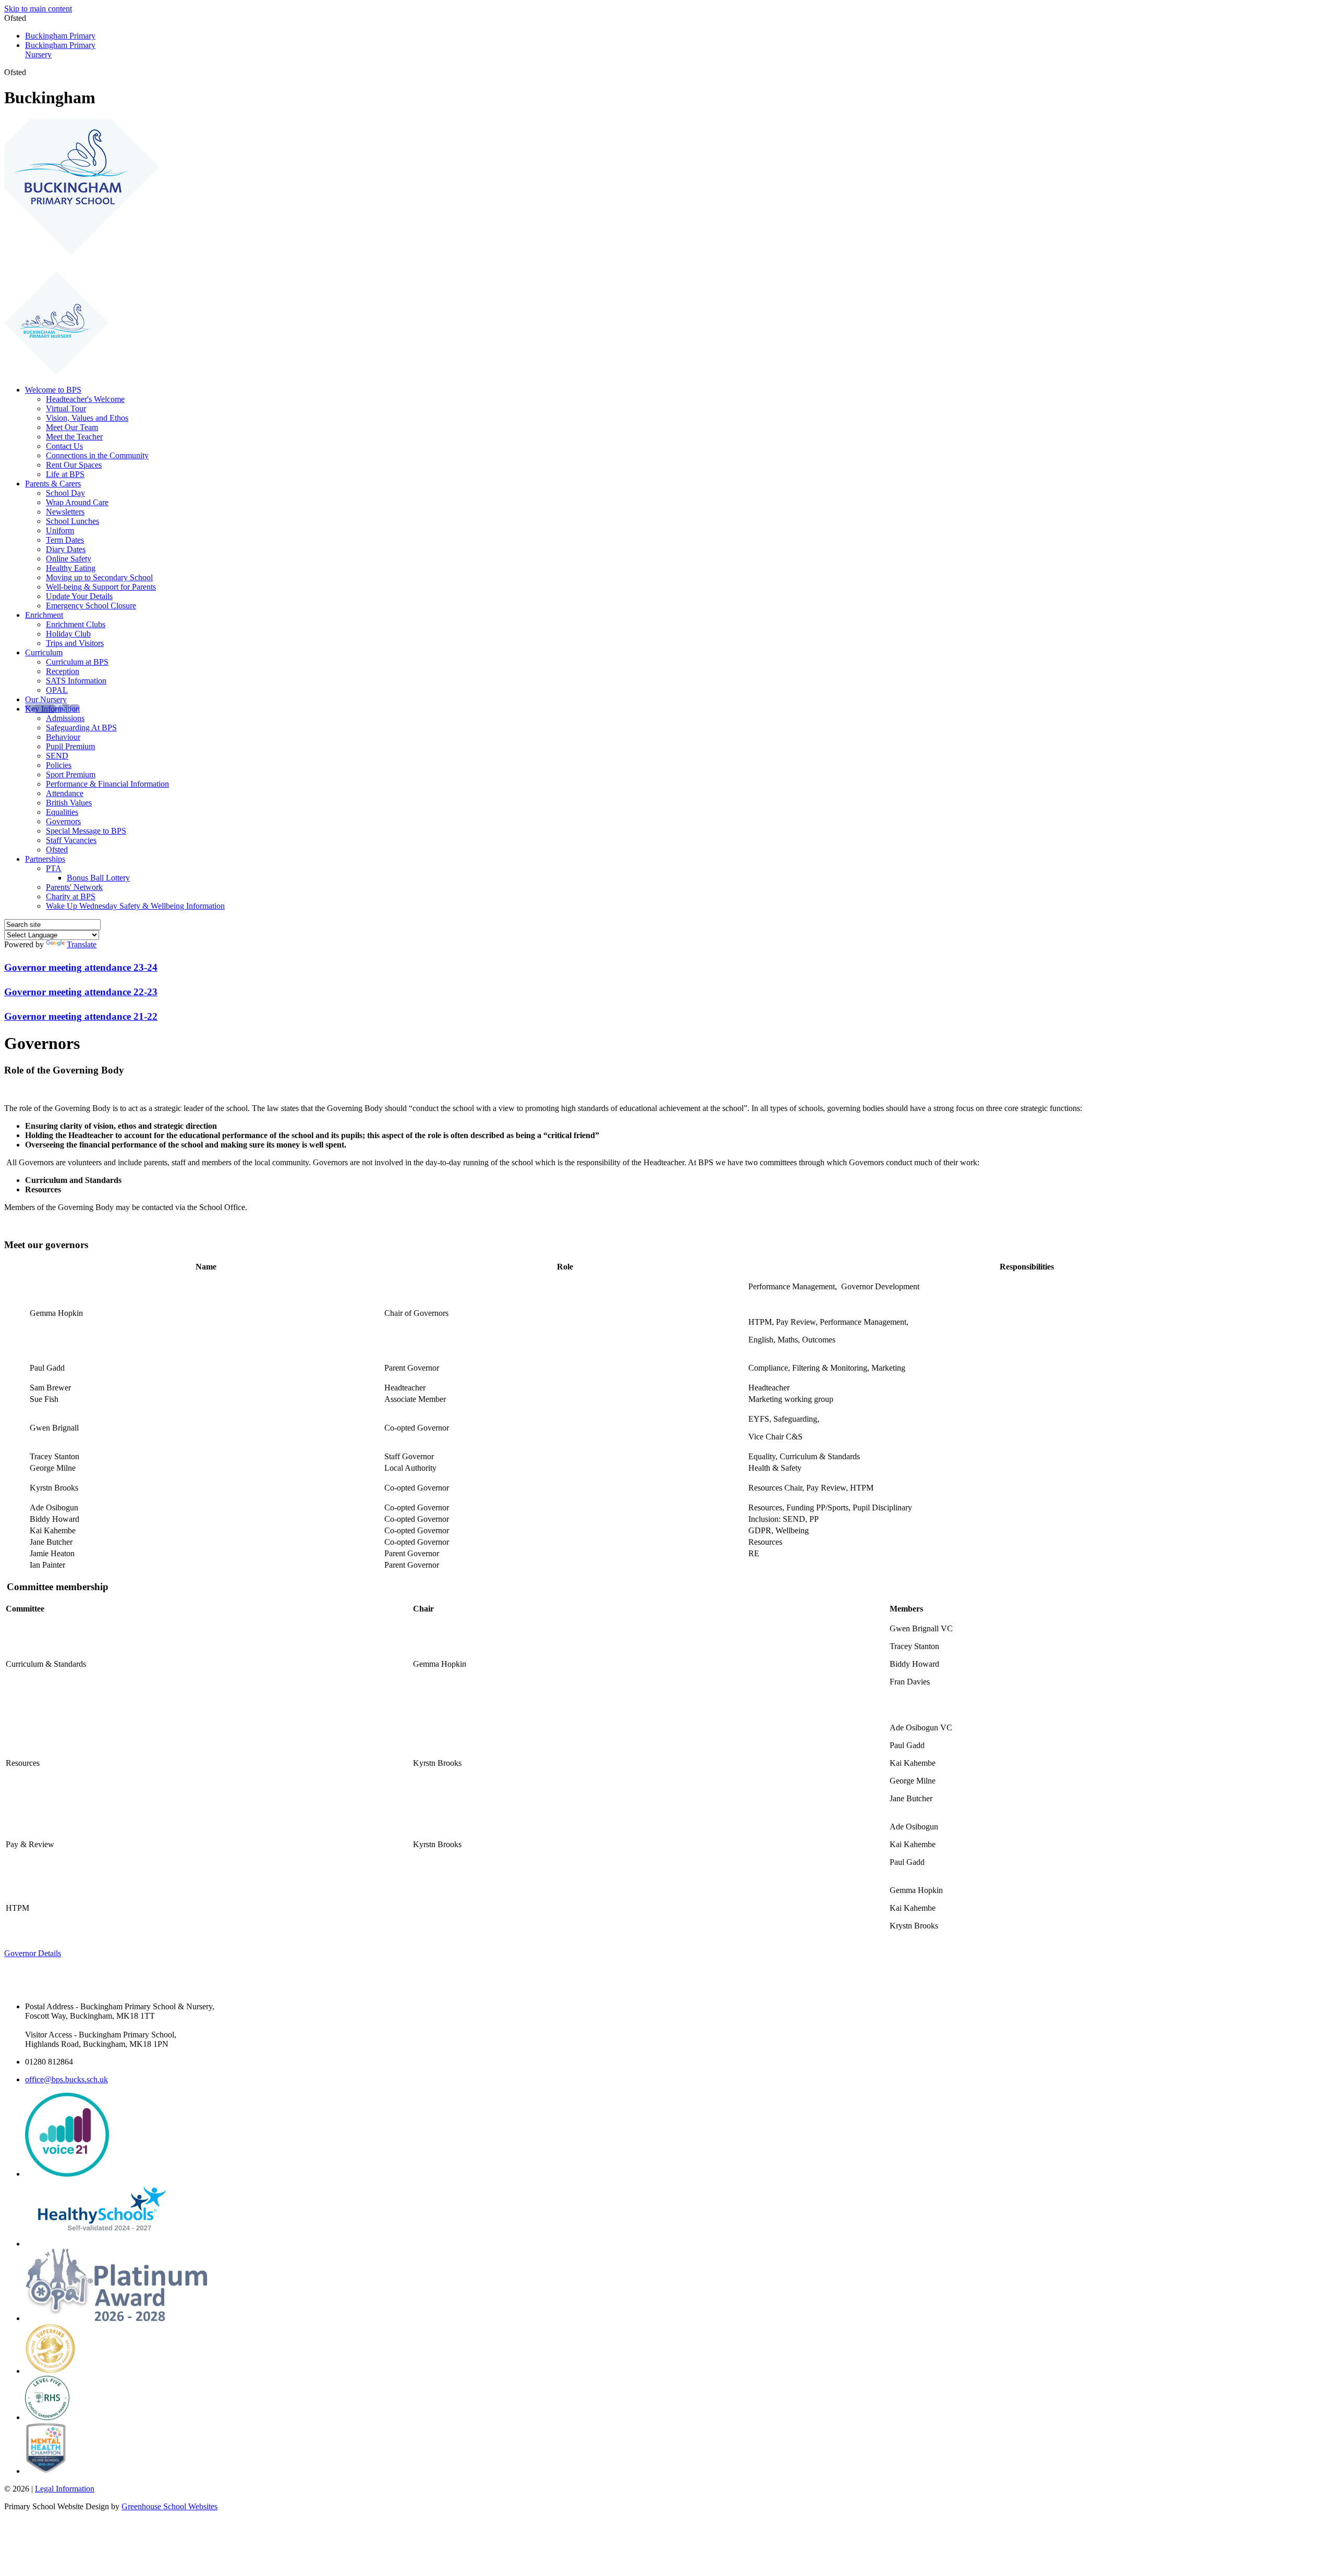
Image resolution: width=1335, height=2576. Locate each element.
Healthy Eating (71, 568)
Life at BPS (65, 474)
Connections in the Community (97, 455)
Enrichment (44, 615)
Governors (63, 821)
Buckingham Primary (60, 36)
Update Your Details (79, 596)
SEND (57, 756)
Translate (82, 944)
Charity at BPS (71, 896)
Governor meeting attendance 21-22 (81, 1016)
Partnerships (45, 859)
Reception (63, 671)
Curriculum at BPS (77, 662)
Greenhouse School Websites (169, 2506)
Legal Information (65, 2489)
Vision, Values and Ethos (87, 418)
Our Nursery (46, 699)
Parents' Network (74, 887)
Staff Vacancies (71, 840)
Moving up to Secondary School (99, 577)
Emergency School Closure (91, 606)
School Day (65, 493)
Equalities (62, 812)
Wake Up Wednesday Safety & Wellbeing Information (135, 906)
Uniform (60, 530)
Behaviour (63, 737)
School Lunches (72, 521)
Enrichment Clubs (76, 624)
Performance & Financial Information (107, 784)
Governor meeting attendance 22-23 (81, 992)
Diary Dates (66, 549)
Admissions (65, 718)
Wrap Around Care (77, 502)
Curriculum (44, 652)
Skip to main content (38, 9)
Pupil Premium (70, 746)
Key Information (52, 709)
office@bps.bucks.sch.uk (66, 2079)
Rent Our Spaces (74, 465)
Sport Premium (71, 774)
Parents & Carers (53, 484)
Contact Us (64, 446)
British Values (69, 803)
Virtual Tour (66, 408)
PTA (54, 868)
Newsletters (65, 512)
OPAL (57, 690)
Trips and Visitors (75, 643)
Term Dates (65, 540)
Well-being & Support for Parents (101, 587)
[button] (30, 72)
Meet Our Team (72, 427)
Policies (59, 765)
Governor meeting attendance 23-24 (81, 967)
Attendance (65, 793)
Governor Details (33, 1953)
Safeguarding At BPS (81, 728)
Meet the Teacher (74, 437)
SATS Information (76, 681)
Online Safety (69, 559)
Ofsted (57, 850)
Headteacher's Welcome (85, 399)
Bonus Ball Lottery (98, 878)
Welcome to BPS (53, 390)
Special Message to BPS (86, 831)
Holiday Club (68, 634)
